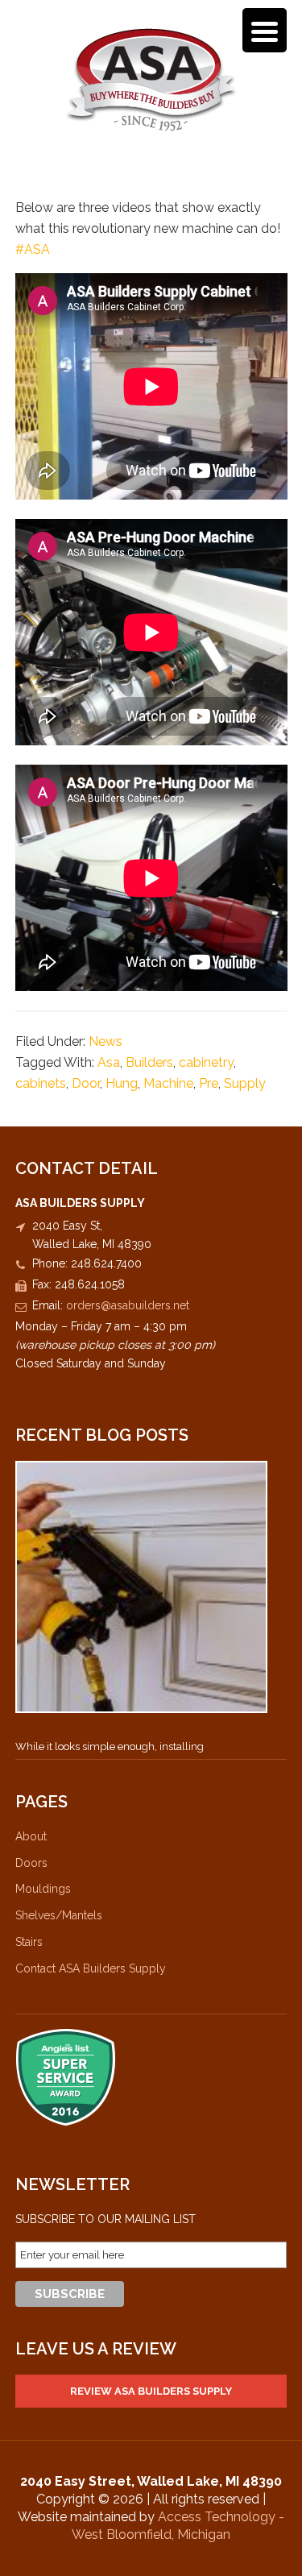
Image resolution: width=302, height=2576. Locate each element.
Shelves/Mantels (59, 1915)
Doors (31, 1863)
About (31, 1836)
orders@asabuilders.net (128, 1305)
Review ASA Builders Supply (151, 2391)
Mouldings (43, 1889)
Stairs (29, 1942)
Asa (109, 1062)
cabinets (41, 1083)
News (105, 1041)
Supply (245, 1083)
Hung (122, 1083)
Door (86, 1083)
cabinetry (206, 1062)
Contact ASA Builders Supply (91, 1968)
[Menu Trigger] (265, 30)
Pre (209, 1083)
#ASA (33, 249)
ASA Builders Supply (151, 79)
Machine (168, 1083)
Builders (149, 1062)
